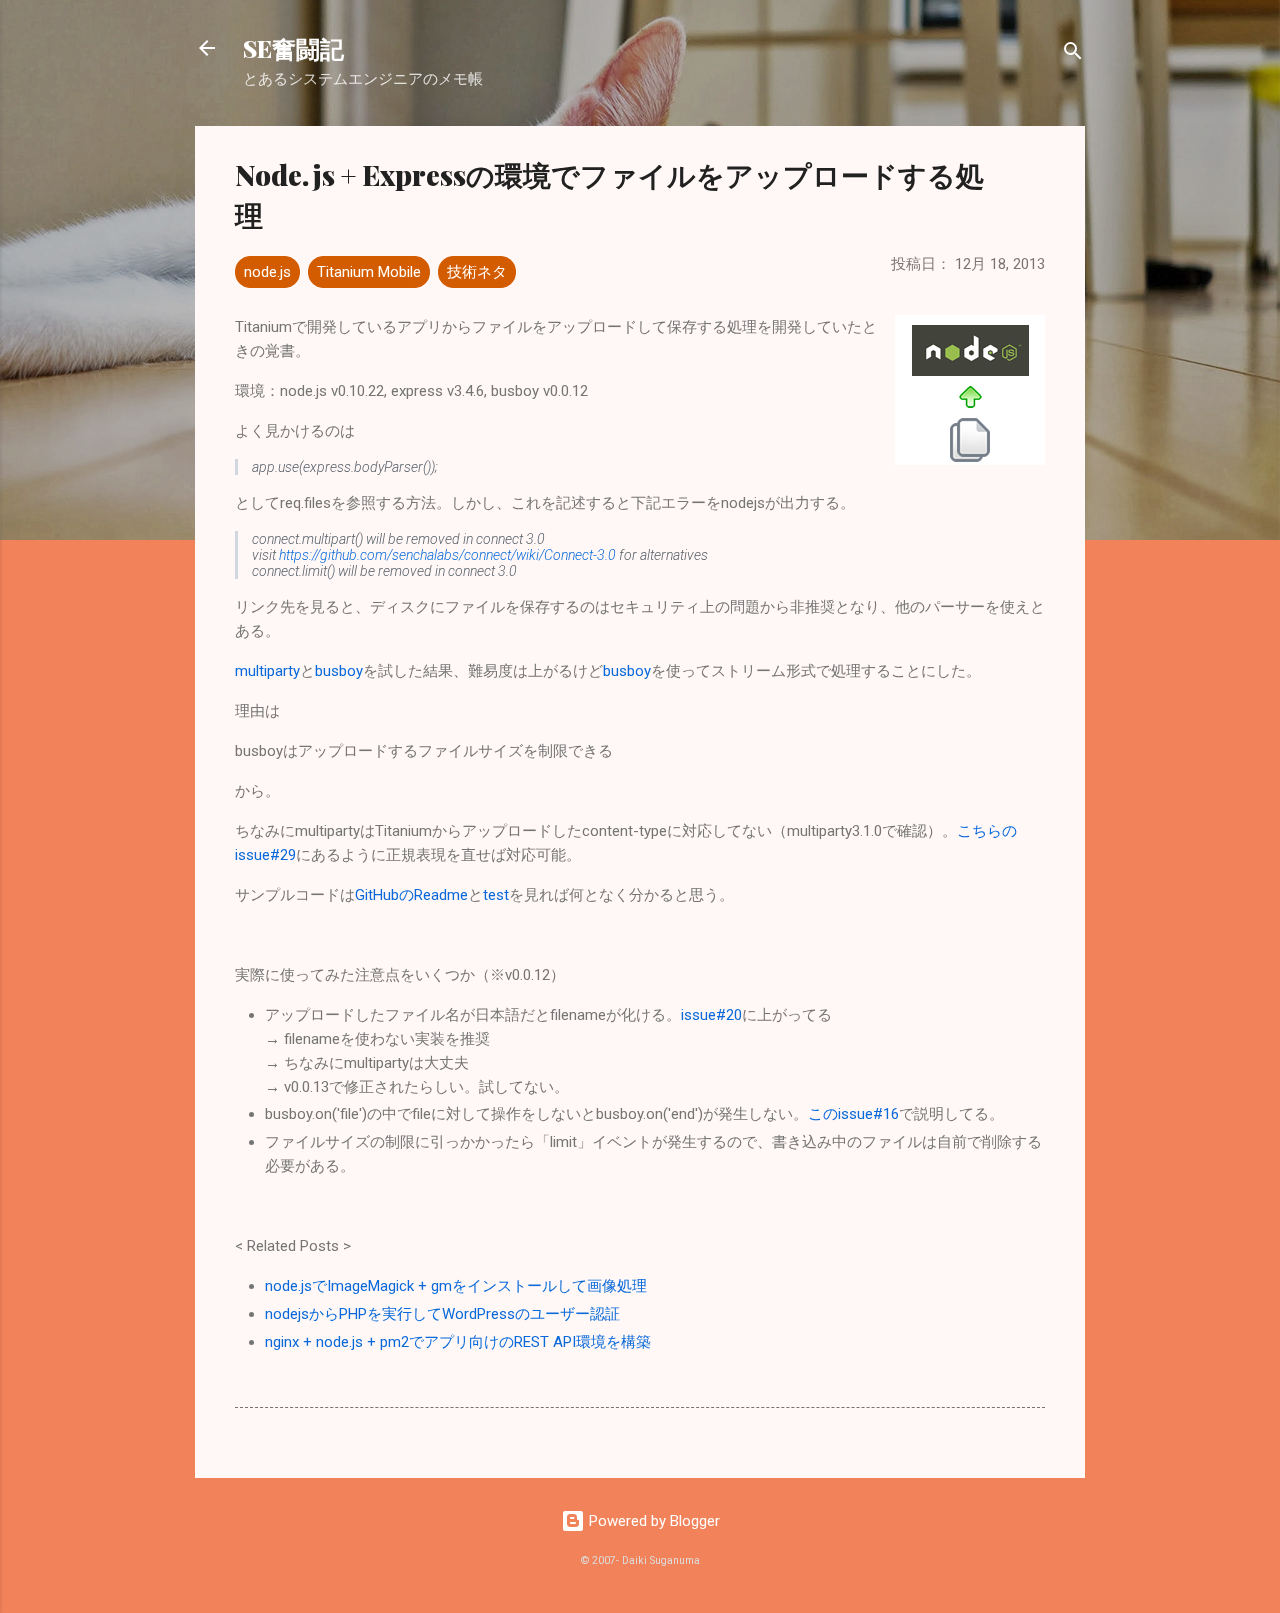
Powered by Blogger (652, 1521)
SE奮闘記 (293, 48)
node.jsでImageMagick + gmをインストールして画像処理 (456, 1286)
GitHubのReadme (411, 895)
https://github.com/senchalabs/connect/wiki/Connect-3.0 (447, 555)
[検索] (1073, 54)
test (496, 895)
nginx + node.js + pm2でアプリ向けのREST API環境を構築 (458, 1342)
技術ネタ (477, 272)
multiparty (267, 671)
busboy (339, 671)
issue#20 (711, 1015)
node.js (267, 272)
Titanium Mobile (369, 272)
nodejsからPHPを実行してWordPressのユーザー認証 (442, 1314)
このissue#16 (853, 1114)
